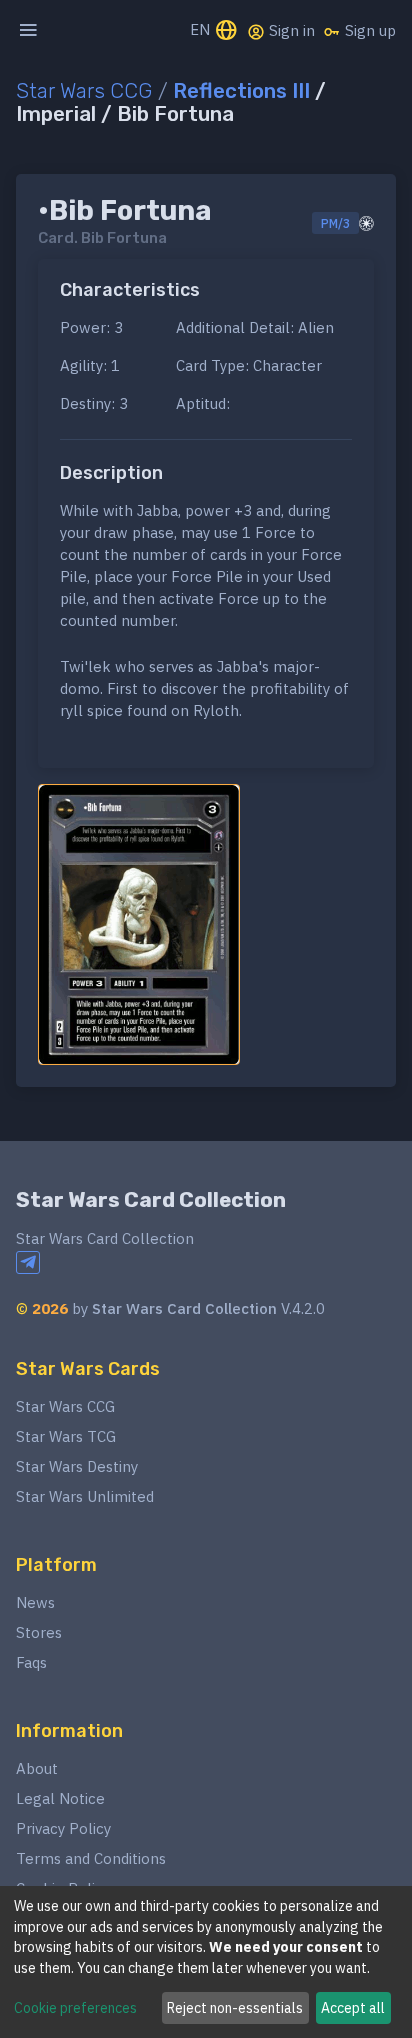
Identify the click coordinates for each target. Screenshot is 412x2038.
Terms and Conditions (91, 1858)
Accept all (353, 2008)
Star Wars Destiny (77, 1466)
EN (202, 29)
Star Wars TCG (66, 1436)
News (35, 1602)
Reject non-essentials (235, 2008)
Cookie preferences (75, 2008)
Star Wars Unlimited (85, 1496)
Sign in (290, 30)
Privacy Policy (63, 1828)
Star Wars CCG (84, 91)
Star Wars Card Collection (151, 1200)
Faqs (31, 1662)
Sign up (368, 30)
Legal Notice (60, 1798)
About (37, 1768)
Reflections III (241, 91)
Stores (39, 1632)
